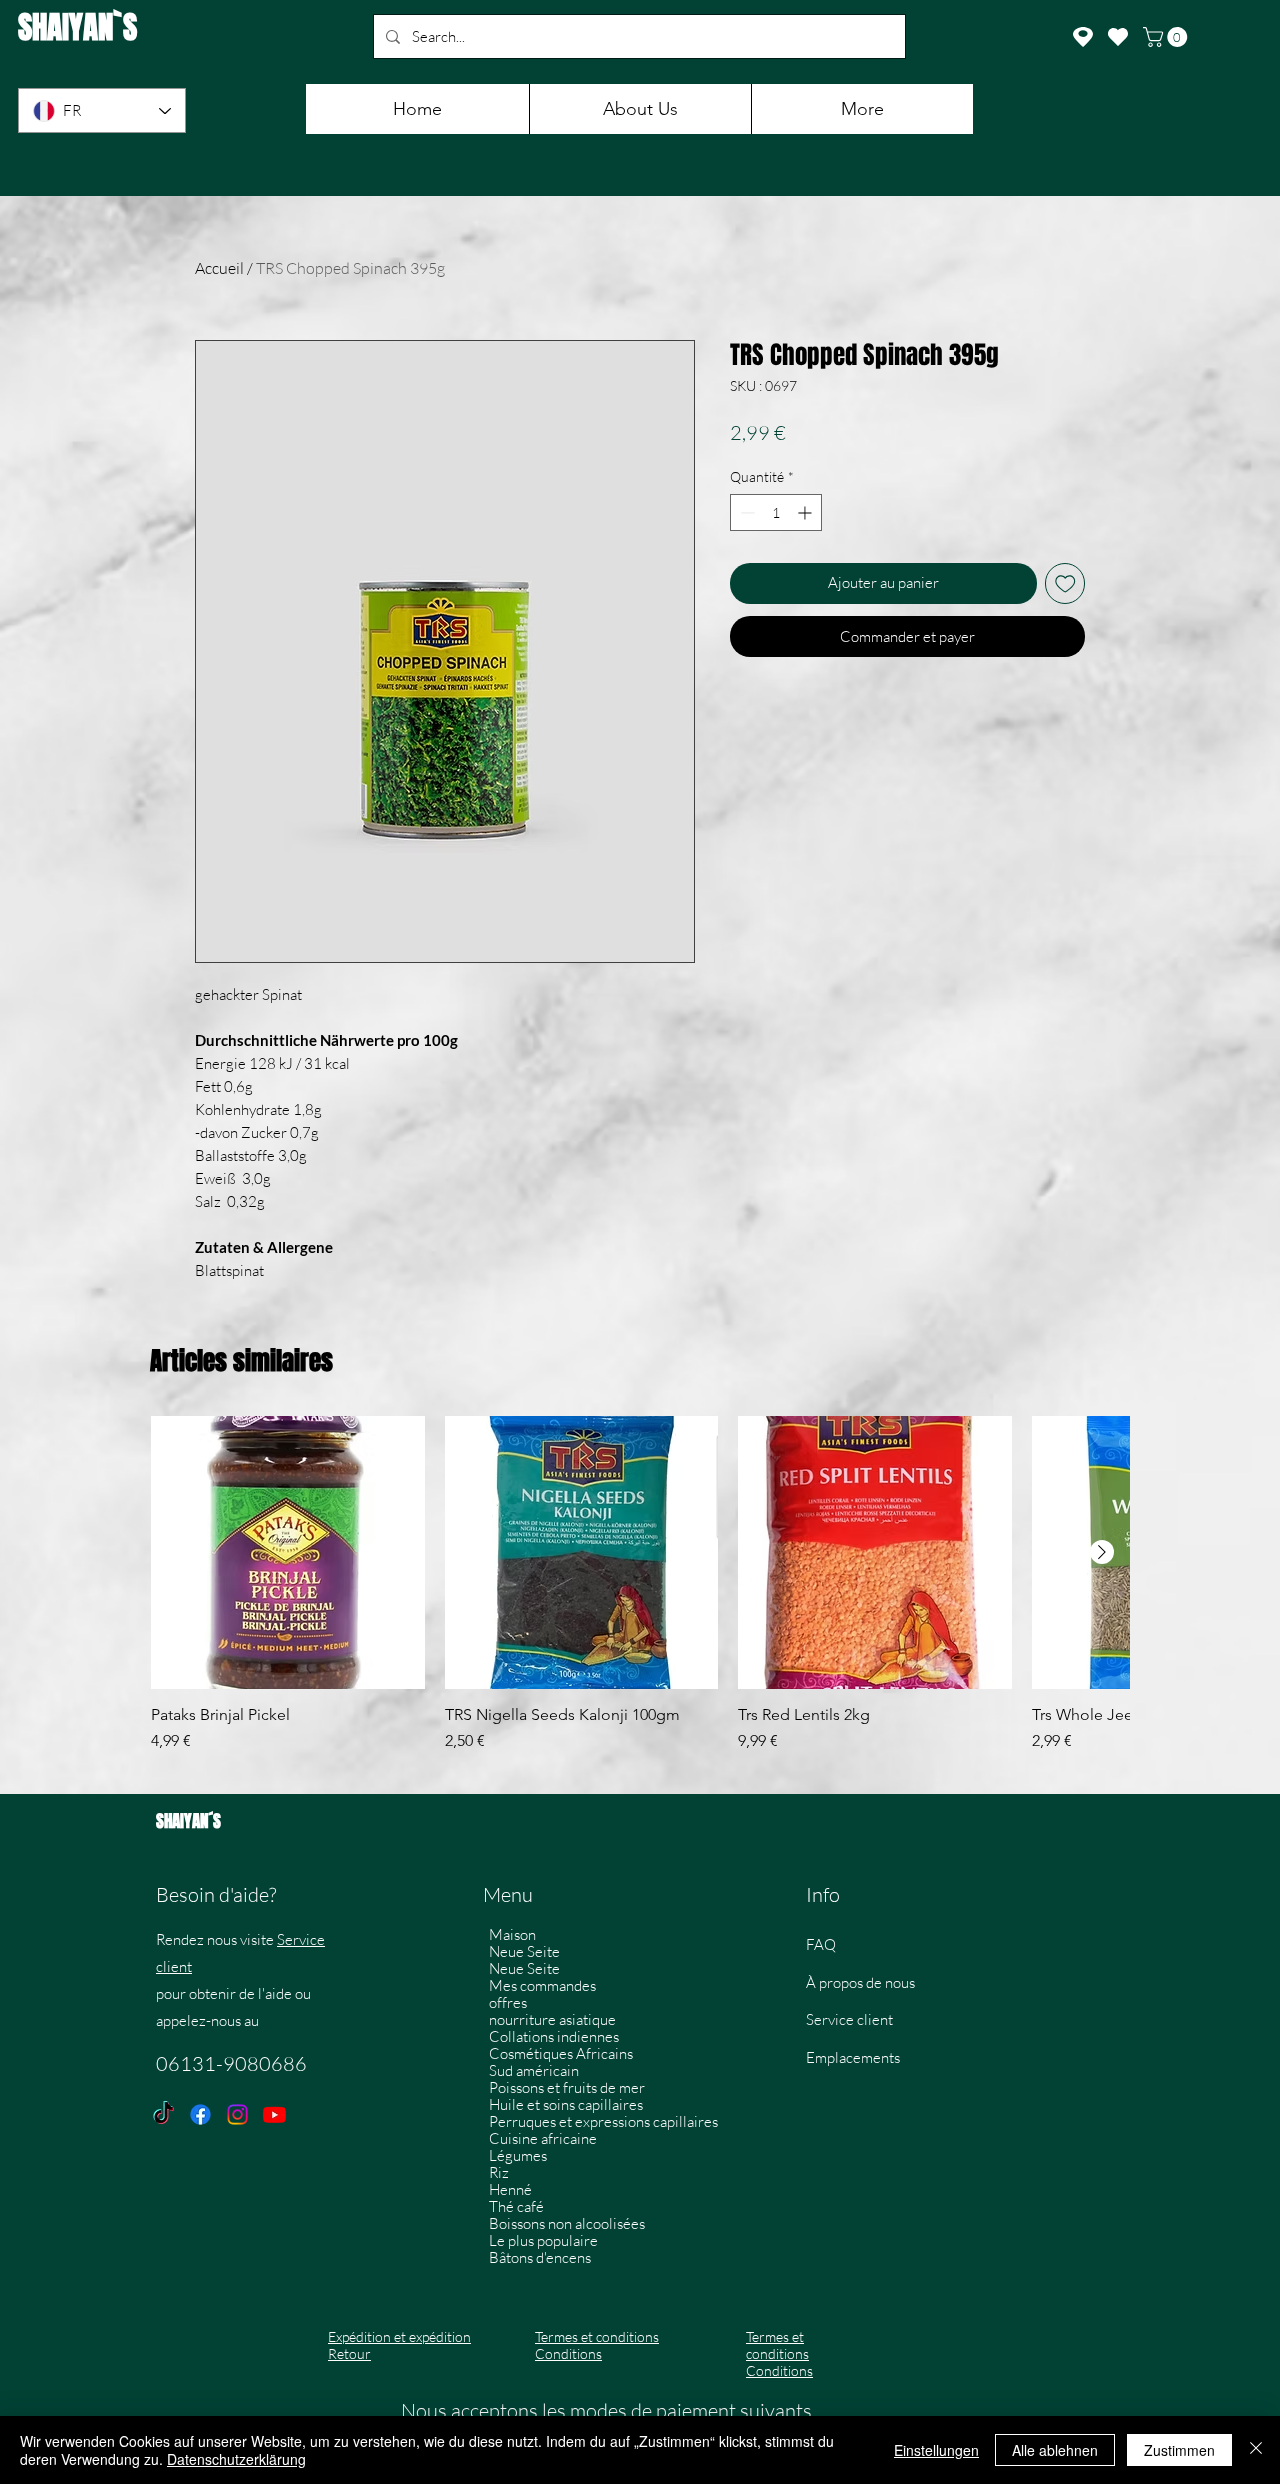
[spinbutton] (776, 512)
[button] (1167, 37)
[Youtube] (274, 2114)
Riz (499, 2172)
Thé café (516, 2206)
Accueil (219, 268)
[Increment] (806, 512)
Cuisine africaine (543, 2138)
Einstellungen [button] (936, 2450)
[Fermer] (1256, 2450)
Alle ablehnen (1055, 2450)
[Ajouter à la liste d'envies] (1065, 583)
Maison (512, 1934)
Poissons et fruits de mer (567, 2087)
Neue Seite (524, 1951)
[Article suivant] (1102, 1552)
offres (508, 2002)
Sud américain (534, 2070)
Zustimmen (1179, 2450)
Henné (510, 2189)
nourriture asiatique (552, 2019)
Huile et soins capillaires (566, 2104)
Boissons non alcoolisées (567, 2223)
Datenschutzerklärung (236, 2459)
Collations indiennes (554, 2036)
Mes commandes (542, 1985)
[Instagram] (237, 2114)
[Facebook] (200, 2114)
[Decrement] (745, 512)
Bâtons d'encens (540, 2257)
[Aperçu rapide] (288, 1553)
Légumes (518, 2155)
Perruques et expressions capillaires (600, 2121)
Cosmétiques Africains (561, 2053)
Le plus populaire (543, 2240)
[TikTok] (163, 2114)
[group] (640, 1595)
